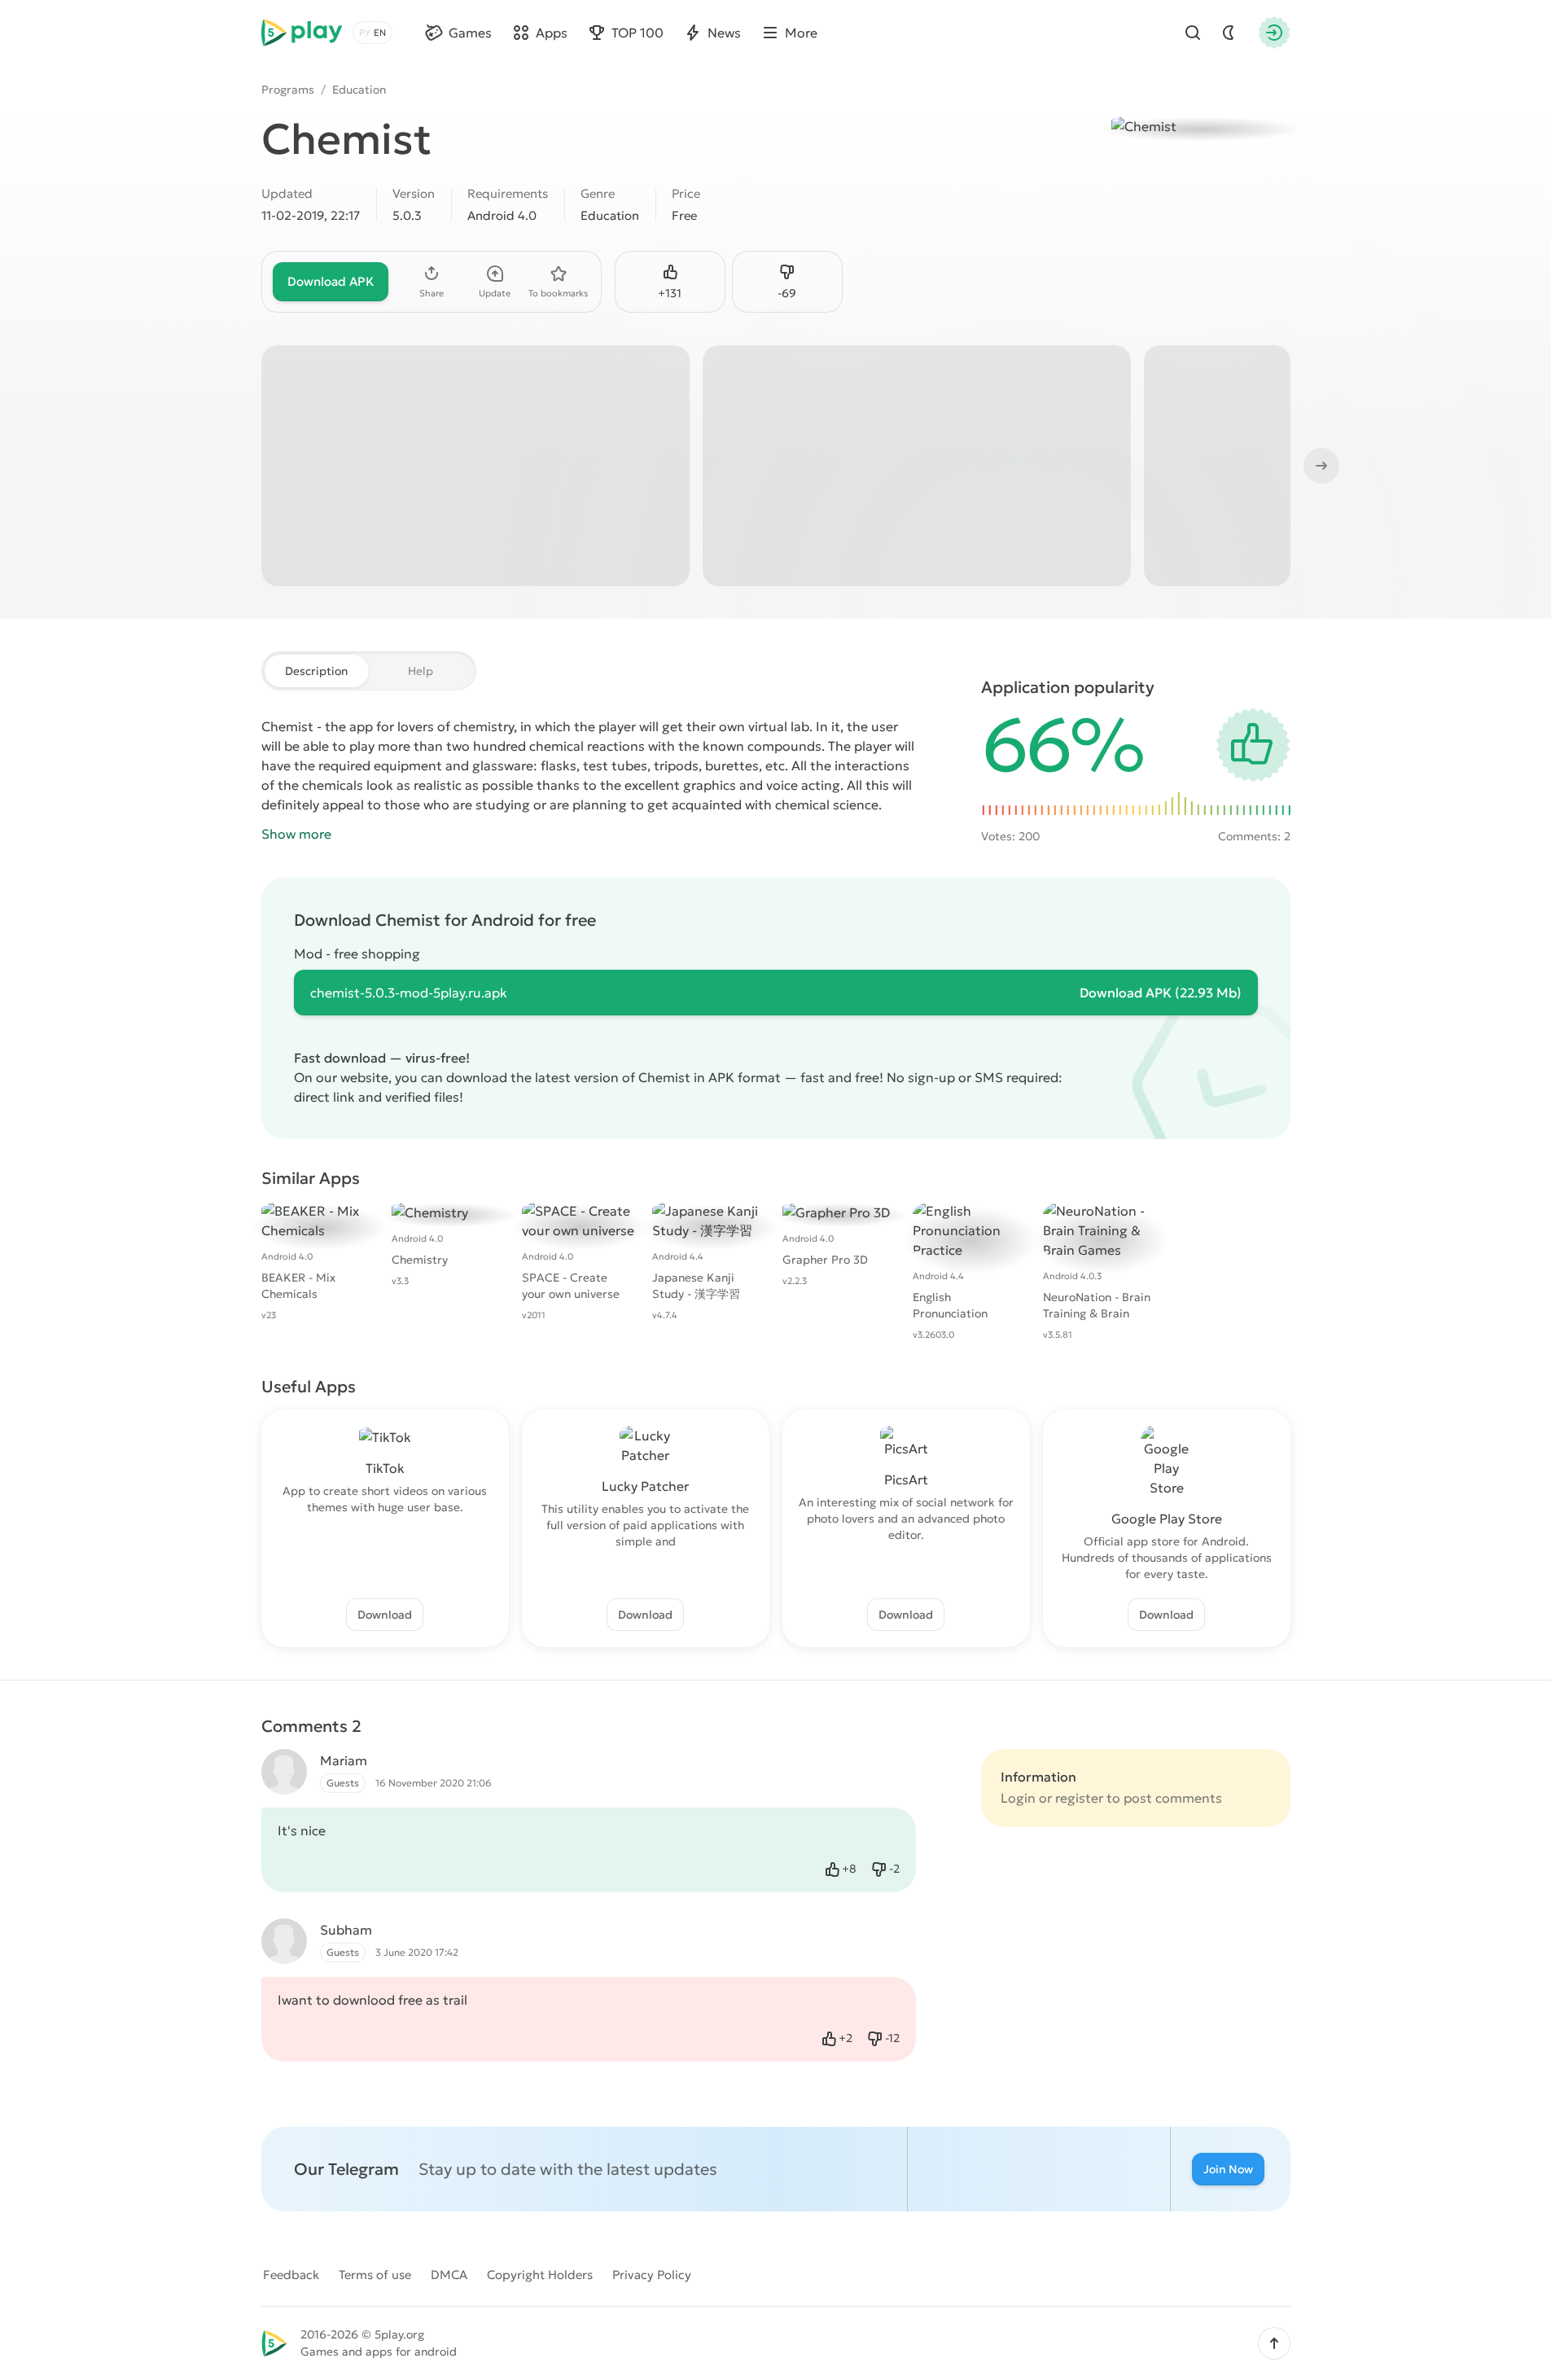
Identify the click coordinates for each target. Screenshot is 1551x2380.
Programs (288, 90)
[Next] (1320, 466)
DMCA (449, 2275)
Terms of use (375, 2275)
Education (359, 90)
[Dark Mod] (1229, 33)
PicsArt (906, 1479)
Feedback (291, 2275)
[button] (1274, 2343)
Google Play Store (1167, 1519)
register (1079, 1798)
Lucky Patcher (645, 1486)
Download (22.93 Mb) (1161, 993)
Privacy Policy (652, 2275)
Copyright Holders (540, 2275)
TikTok (385, 1468)
